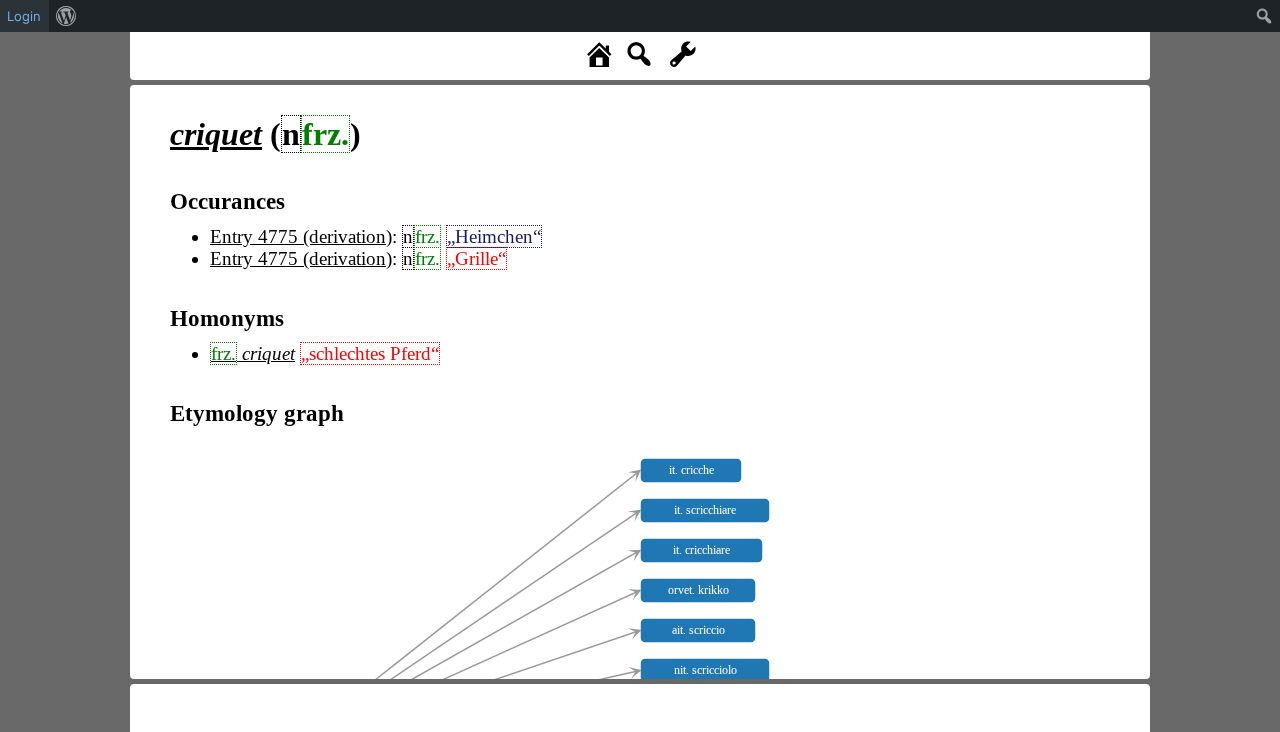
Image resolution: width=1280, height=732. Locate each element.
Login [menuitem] (24, 16)
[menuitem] (66, 16)
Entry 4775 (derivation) (301, 236)
